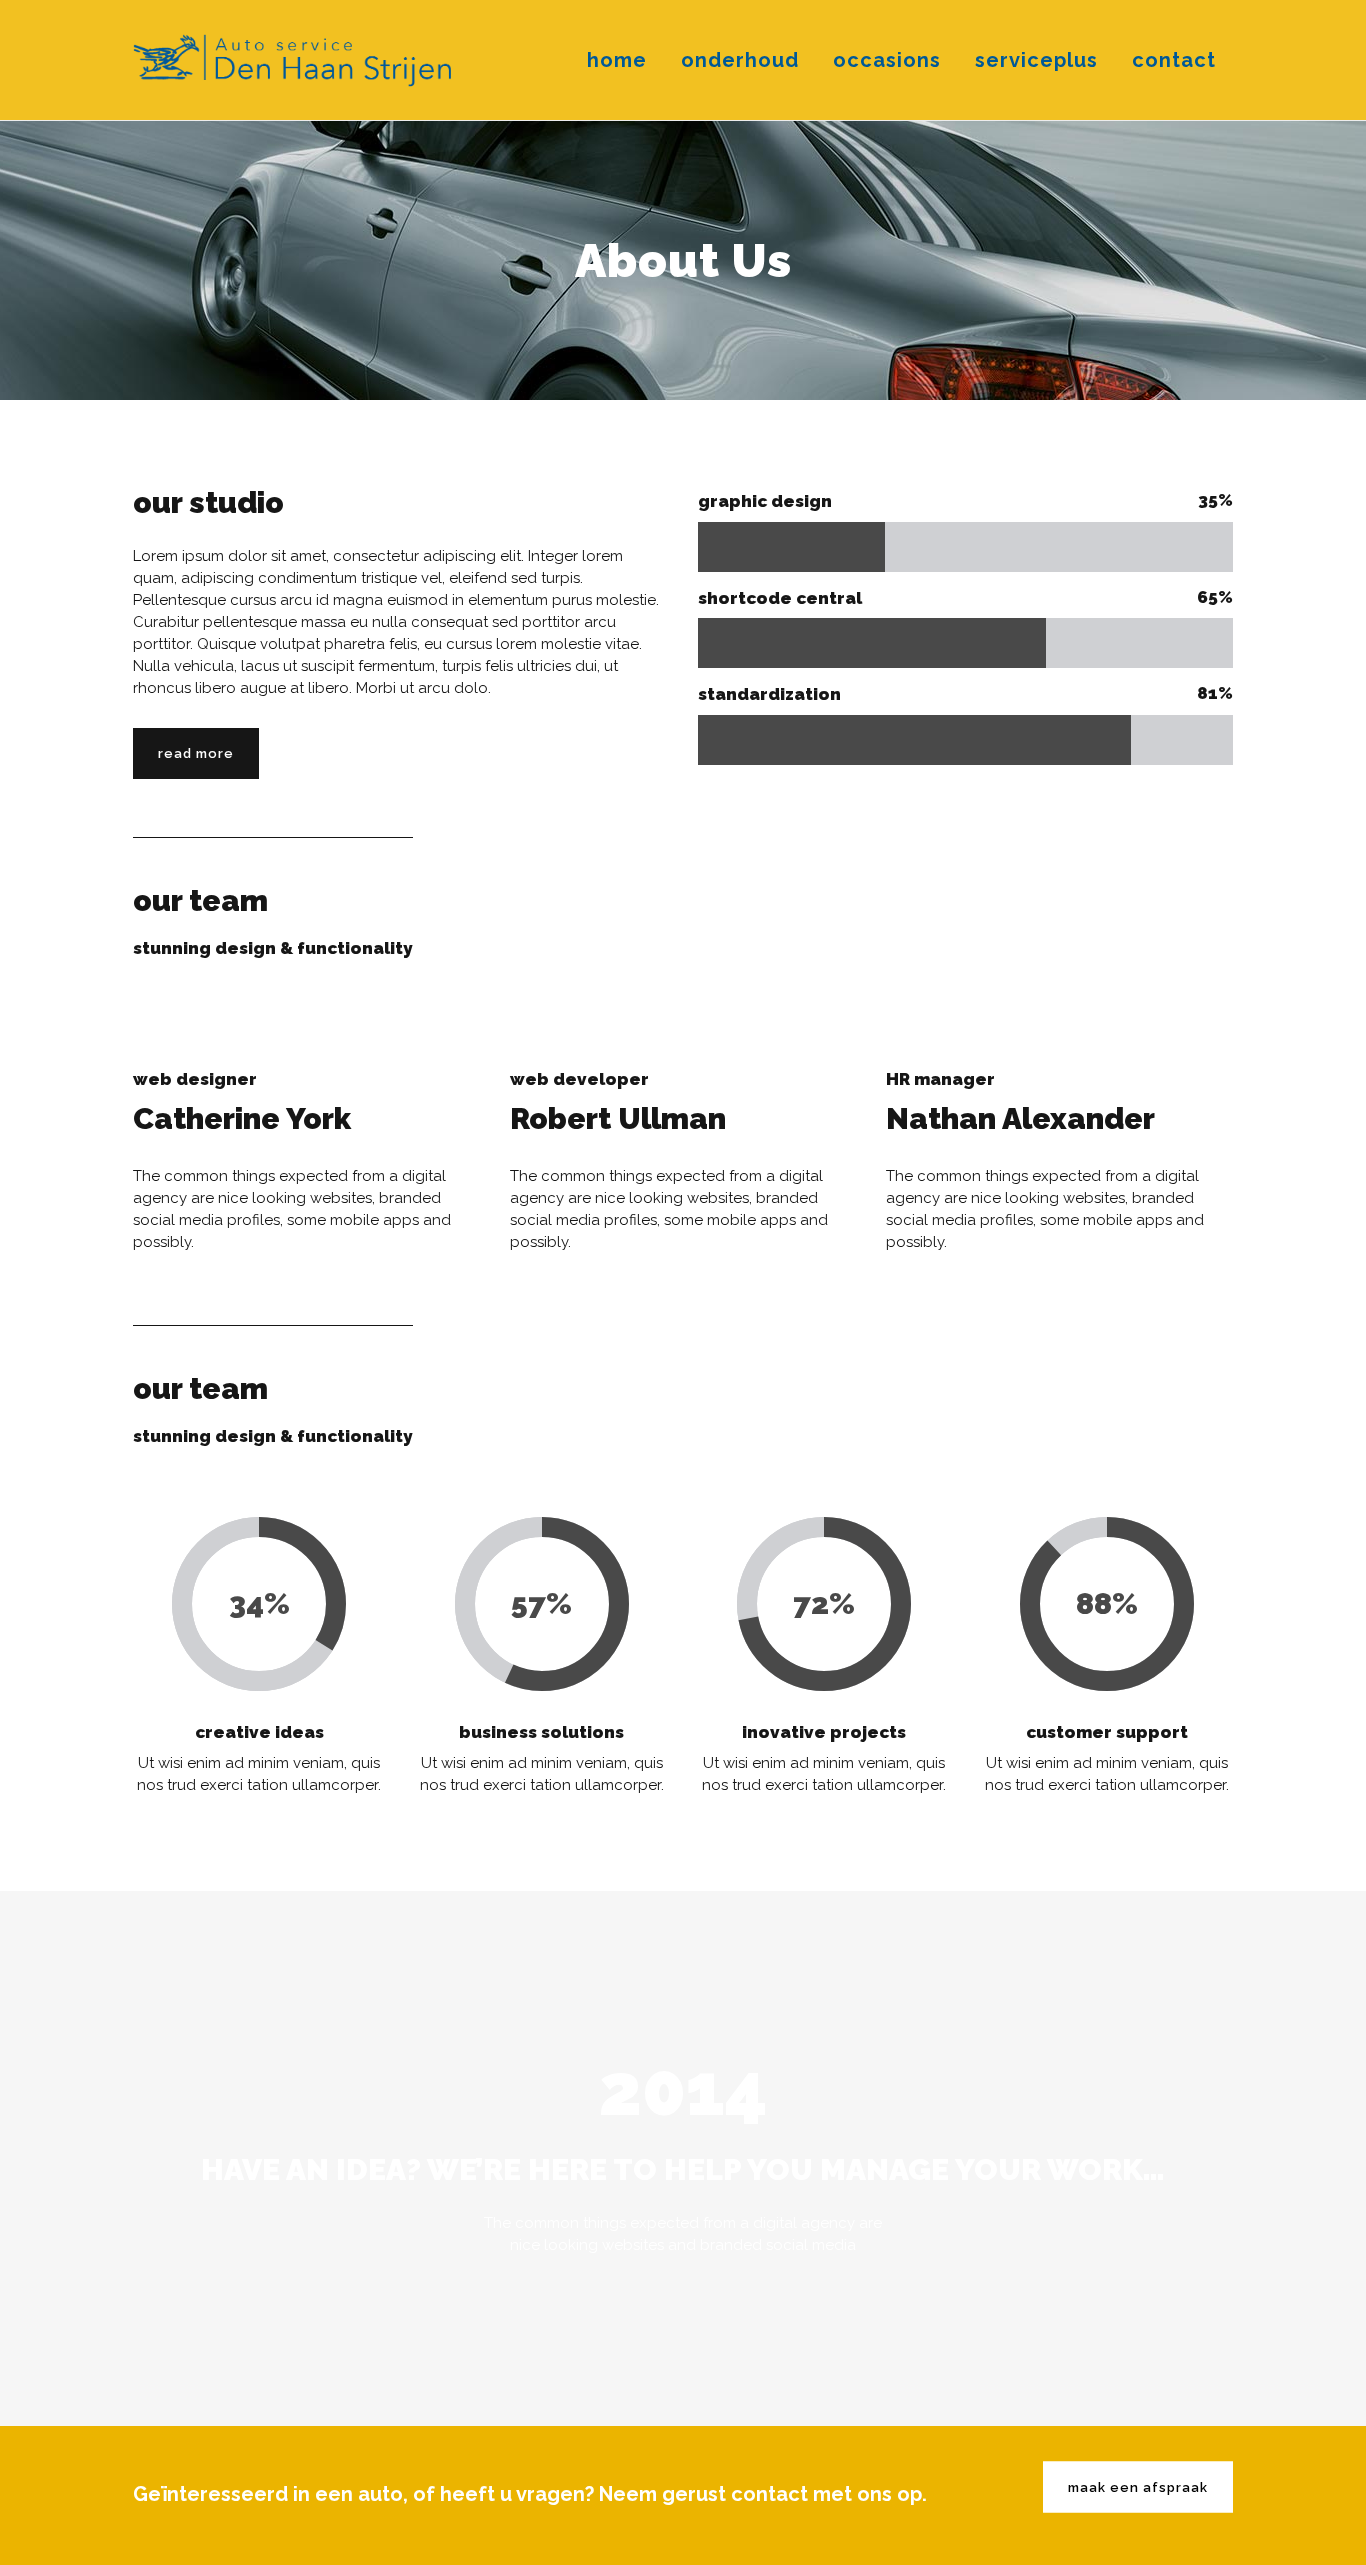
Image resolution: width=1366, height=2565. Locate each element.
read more (196, 753)
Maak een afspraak (1138, 2487)
